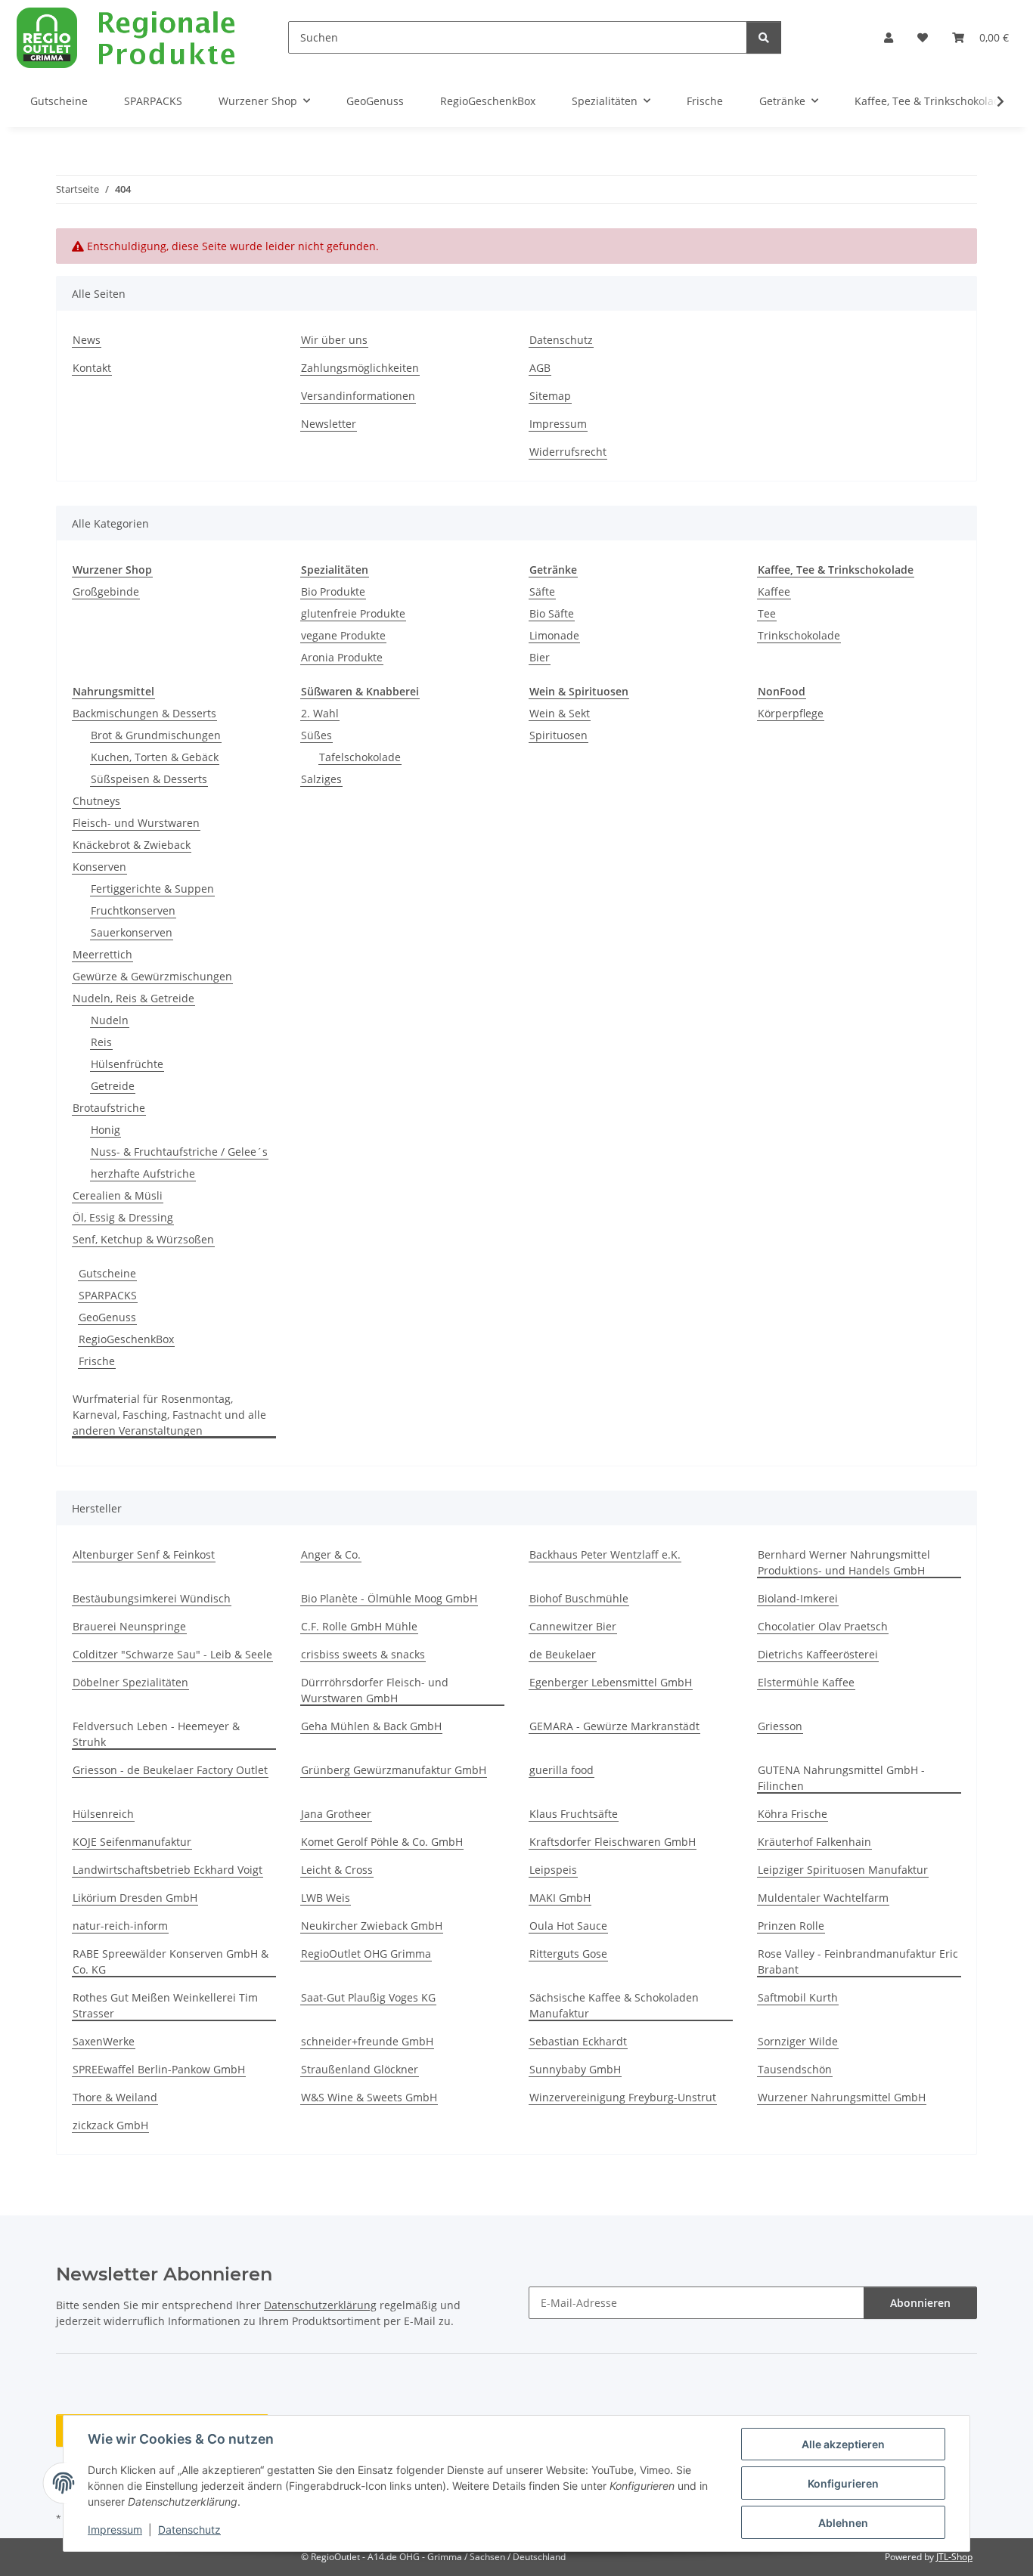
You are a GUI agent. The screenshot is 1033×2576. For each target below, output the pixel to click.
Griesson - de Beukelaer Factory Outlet (170, 1770)
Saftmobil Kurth (798, 1997)
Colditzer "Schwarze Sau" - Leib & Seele (172, 1654)
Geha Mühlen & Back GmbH (371, 1726)
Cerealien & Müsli (118, 1195)
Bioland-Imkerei (798, 1598)
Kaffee (774, 591)
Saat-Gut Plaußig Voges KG (368, 1997)
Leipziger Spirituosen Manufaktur (843, 1870)
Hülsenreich (103, 1814)
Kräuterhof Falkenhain (814, 1842)
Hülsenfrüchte (127, 1064)
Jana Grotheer (336, 1814)
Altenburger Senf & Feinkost (144, 1554)
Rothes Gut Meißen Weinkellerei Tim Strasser (165, 2005)
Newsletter (329, 424)
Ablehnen (843, 2523)
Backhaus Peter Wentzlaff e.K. (605, 1554)
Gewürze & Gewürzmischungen (152, 976)
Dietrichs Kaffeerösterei (818, 1654)
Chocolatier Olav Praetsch (823, 1626)
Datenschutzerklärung (320, 2305)
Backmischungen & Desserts (144, 713)
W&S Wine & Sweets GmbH (369, 2097)
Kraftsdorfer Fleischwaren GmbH (613, 1842)
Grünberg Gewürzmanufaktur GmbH (394, 1770)
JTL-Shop (954, 2557)
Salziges (321, 779)
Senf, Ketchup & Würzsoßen (143, 1239)
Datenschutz (189, 2530)
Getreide (113, 1086)
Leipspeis (553, 1870)
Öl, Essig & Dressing (123, 1217)
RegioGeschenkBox (126, 1339)
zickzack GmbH (110, 2125)
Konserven (99, 867)
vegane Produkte (343, 635)
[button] (889, 37)
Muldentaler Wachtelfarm (823, 1898)
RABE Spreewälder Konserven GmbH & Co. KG (171, 1961)
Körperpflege (791, 713)
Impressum (115, 2530)
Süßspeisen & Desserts (149, 779)
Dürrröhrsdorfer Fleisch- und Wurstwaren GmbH (375, 1690)
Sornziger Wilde (798, 2041)
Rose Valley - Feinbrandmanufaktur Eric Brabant (858, 1961)
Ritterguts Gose (568, 1954)
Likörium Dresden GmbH (135, 1898)
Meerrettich (102, 954)
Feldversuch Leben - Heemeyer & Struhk (156, 1734)
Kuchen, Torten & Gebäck (155, 757)
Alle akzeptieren (843, 2444)
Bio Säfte (552, 613)
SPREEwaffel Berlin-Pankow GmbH (159, 2069)
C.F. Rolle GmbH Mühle (359, 1626)
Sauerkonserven (132, 932)
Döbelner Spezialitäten (130, 1682)
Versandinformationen (358, 396)
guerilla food (561, 1770)
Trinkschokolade (799, 635)
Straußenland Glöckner (360, 2069)
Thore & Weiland (115, 2097)
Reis (101, 1042)
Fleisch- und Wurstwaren (136, 823)
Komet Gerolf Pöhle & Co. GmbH (382, 1842)
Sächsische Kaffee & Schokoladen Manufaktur (614, 2005)
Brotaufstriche (109, 1108)
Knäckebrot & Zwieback (132, 845)
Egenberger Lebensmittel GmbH (611, 1682)
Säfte (542, 591)
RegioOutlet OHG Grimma (366, 1954)
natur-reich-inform (120, 1926)
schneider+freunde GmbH (367, 2041)
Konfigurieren (843, 2483)
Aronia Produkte (342, 657)
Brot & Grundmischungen (156, 735)
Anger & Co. (331, 1554)
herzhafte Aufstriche (143, 1173)
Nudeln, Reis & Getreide (133, 998)
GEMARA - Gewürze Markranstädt (614, 1726)
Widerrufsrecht (568, 452)
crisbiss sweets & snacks (363, 1654)
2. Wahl (320, 713)
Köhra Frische (793, 1814)
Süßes (316, 735)
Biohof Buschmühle (579, 1598)
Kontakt (92, 368)
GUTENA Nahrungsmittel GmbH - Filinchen (841, 1778)
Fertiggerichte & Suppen (152, 889)
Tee (767, 613)
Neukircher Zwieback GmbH (372, 1926)
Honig (105, 1130)
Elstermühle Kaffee (806, 1682)
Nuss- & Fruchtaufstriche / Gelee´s (179, 1152)
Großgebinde (106, 591)
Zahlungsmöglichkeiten (360, 368)
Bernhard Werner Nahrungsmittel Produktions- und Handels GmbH (844, 1562)
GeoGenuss (107, 1317)
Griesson (780, 1726)
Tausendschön (795, 2069)
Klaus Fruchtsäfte (574, 1814)
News (87, 340)
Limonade (554, 635)
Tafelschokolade (360, 757)
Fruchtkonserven (133, 910)
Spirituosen (558, 735)
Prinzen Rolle (791, 1926)
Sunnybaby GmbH (575, 2069)
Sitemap (550, 396)
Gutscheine (107, 1273)
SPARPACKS (108, 1295)
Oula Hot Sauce (568, 1926)
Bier (540, 657)
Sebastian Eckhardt (578, 2041)
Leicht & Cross (337, 1870)
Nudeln (110, 1020)
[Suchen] (764, 37)
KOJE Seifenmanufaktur (132, 1842)
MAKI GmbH (560, 1898)
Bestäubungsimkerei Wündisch (152, 1598)
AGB (540, 368)
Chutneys (96, 801)
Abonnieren (920, 2303)
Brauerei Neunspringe (129, 1626)
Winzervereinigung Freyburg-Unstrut (623, 2097)
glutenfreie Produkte (353, 613)
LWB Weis (326, 1898)
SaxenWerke (104, 2041)
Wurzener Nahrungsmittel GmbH (842, 2097)
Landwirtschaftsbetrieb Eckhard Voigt (168, 1870)
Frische (97, 1361)
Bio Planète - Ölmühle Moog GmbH (389, 1598)
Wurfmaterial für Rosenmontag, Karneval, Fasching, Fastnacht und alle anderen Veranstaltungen (169, 1415)
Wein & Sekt (560, 713)
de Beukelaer (563, 1654)
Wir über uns (334, 340)
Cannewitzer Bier (573, 1626)
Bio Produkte (333, 591)
